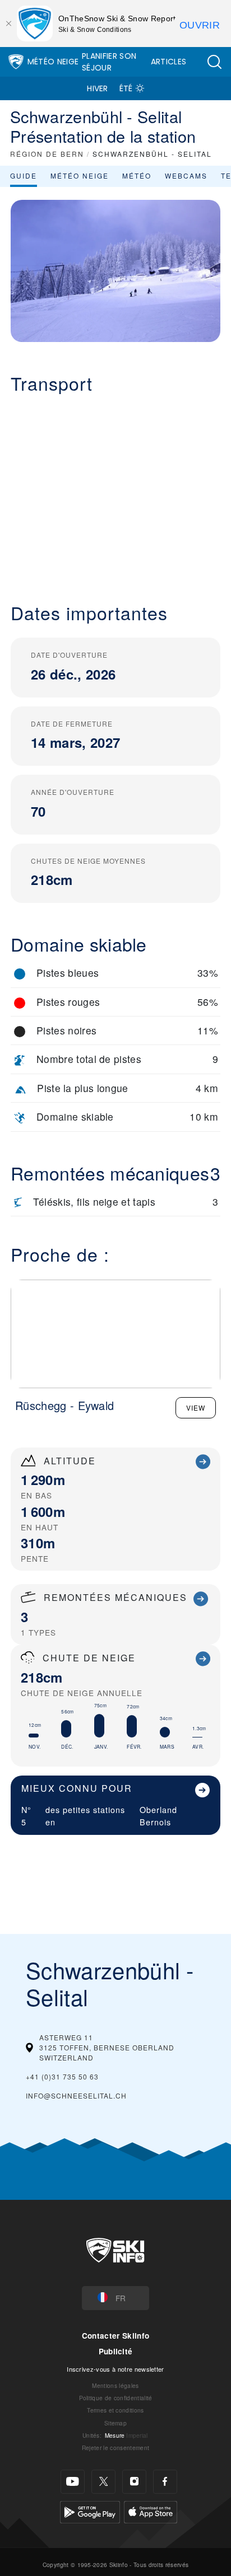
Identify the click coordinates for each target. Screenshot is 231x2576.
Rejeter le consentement (115, 2448)
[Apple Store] (151, 2510)
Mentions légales (115, 2385)
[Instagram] (134, 2482)
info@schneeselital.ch (76, 2095)
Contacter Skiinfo (115, 2336)
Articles (169, 62)
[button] (214, 62)
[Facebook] (165, 2482)
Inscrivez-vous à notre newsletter (115, 2369)
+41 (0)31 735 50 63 (62, 2076)
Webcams (186, 175)
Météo (137, 175)
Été (126, 88)
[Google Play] (90, 2510)
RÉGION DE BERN (47, 154)
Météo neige (80, 175)
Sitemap (115, 2423)
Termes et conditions (115, 2410)
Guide (24, 175)
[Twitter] (103, 2482)
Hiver (98, 88)
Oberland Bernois (158, 1816)
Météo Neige (53, 62)
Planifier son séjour (109, 62)
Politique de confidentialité (116, 2398)
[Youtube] (73, 2482)
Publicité (116, 2351)
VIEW (196, 1408)
